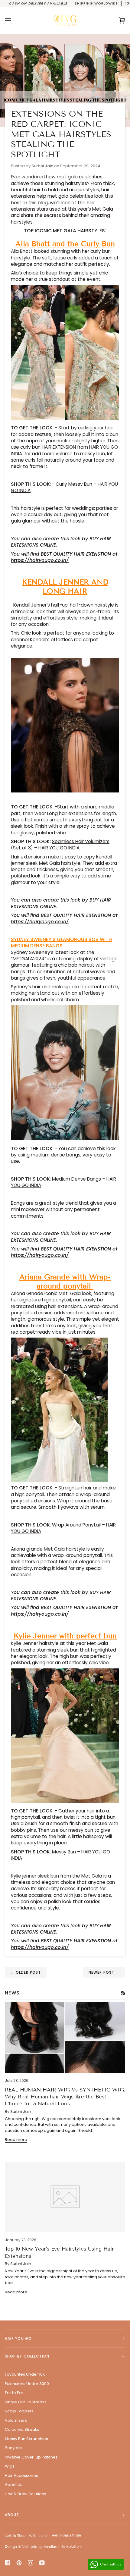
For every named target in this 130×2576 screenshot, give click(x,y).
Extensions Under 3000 (27, 2384)
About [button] (12, 2515)
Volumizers (16, 2420)
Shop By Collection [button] (27, 2356)
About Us (14, 2485)
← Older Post (26, 1972)
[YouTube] (42, 2563)
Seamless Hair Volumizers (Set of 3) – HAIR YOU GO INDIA (60, 845)
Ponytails (14, 2448)
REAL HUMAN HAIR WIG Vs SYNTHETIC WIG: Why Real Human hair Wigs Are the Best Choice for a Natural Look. (65, 2097)
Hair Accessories (21, 2476)
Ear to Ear (14, 2393)
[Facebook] (8, 2563)
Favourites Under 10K (25, 2374)
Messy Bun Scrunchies (26, 2439)
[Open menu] (14, 20)
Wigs (10, 2466)
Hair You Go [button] (18, 2338)
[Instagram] (31, 2563)
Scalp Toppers (19, 2411)
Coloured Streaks (22, 2429)
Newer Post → (104, 1972)
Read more (16, 2140)
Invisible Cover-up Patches (31, 2457)
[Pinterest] (19, 2563)
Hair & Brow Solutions (26, 2494)
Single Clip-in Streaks (26, 2402)
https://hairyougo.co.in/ (40, 560)
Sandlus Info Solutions (63, 2546)
